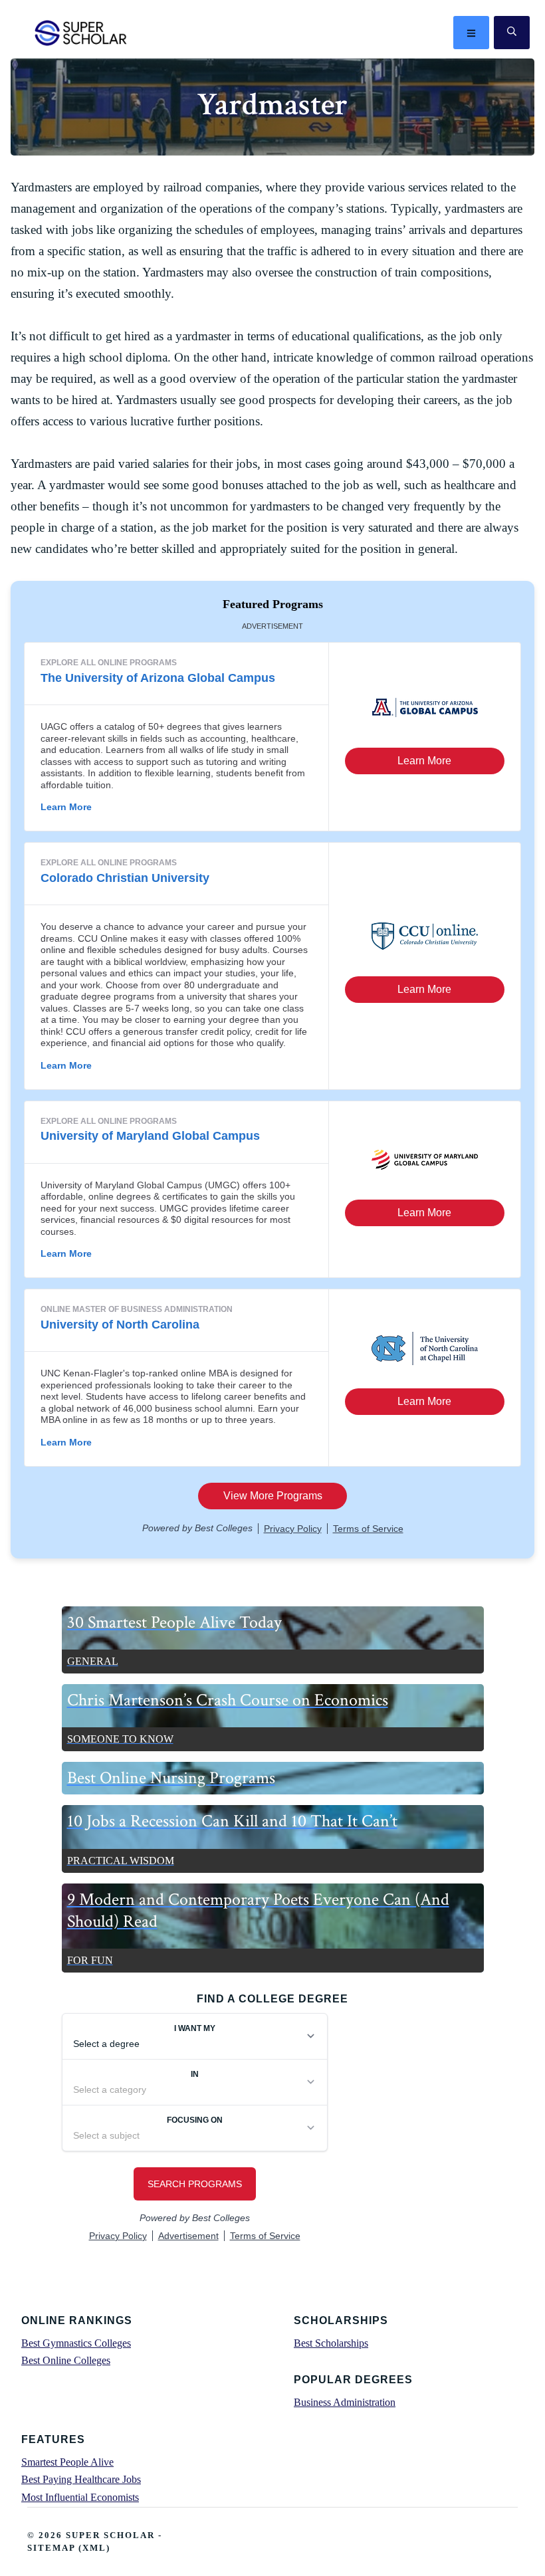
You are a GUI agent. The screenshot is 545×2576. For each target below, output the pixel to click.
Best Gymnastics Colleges (76, 2343)
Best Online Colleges (66, 2360)
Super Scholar (81, 33)
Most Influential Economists (80, 2497)
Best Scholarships (331, 2343)
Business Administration (345, 2402)
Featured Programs (273, 604)
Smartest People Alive (67, 2462)
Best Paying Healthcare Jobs (81, 2479)
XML (94, 2548)
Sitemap (51, 2548)
